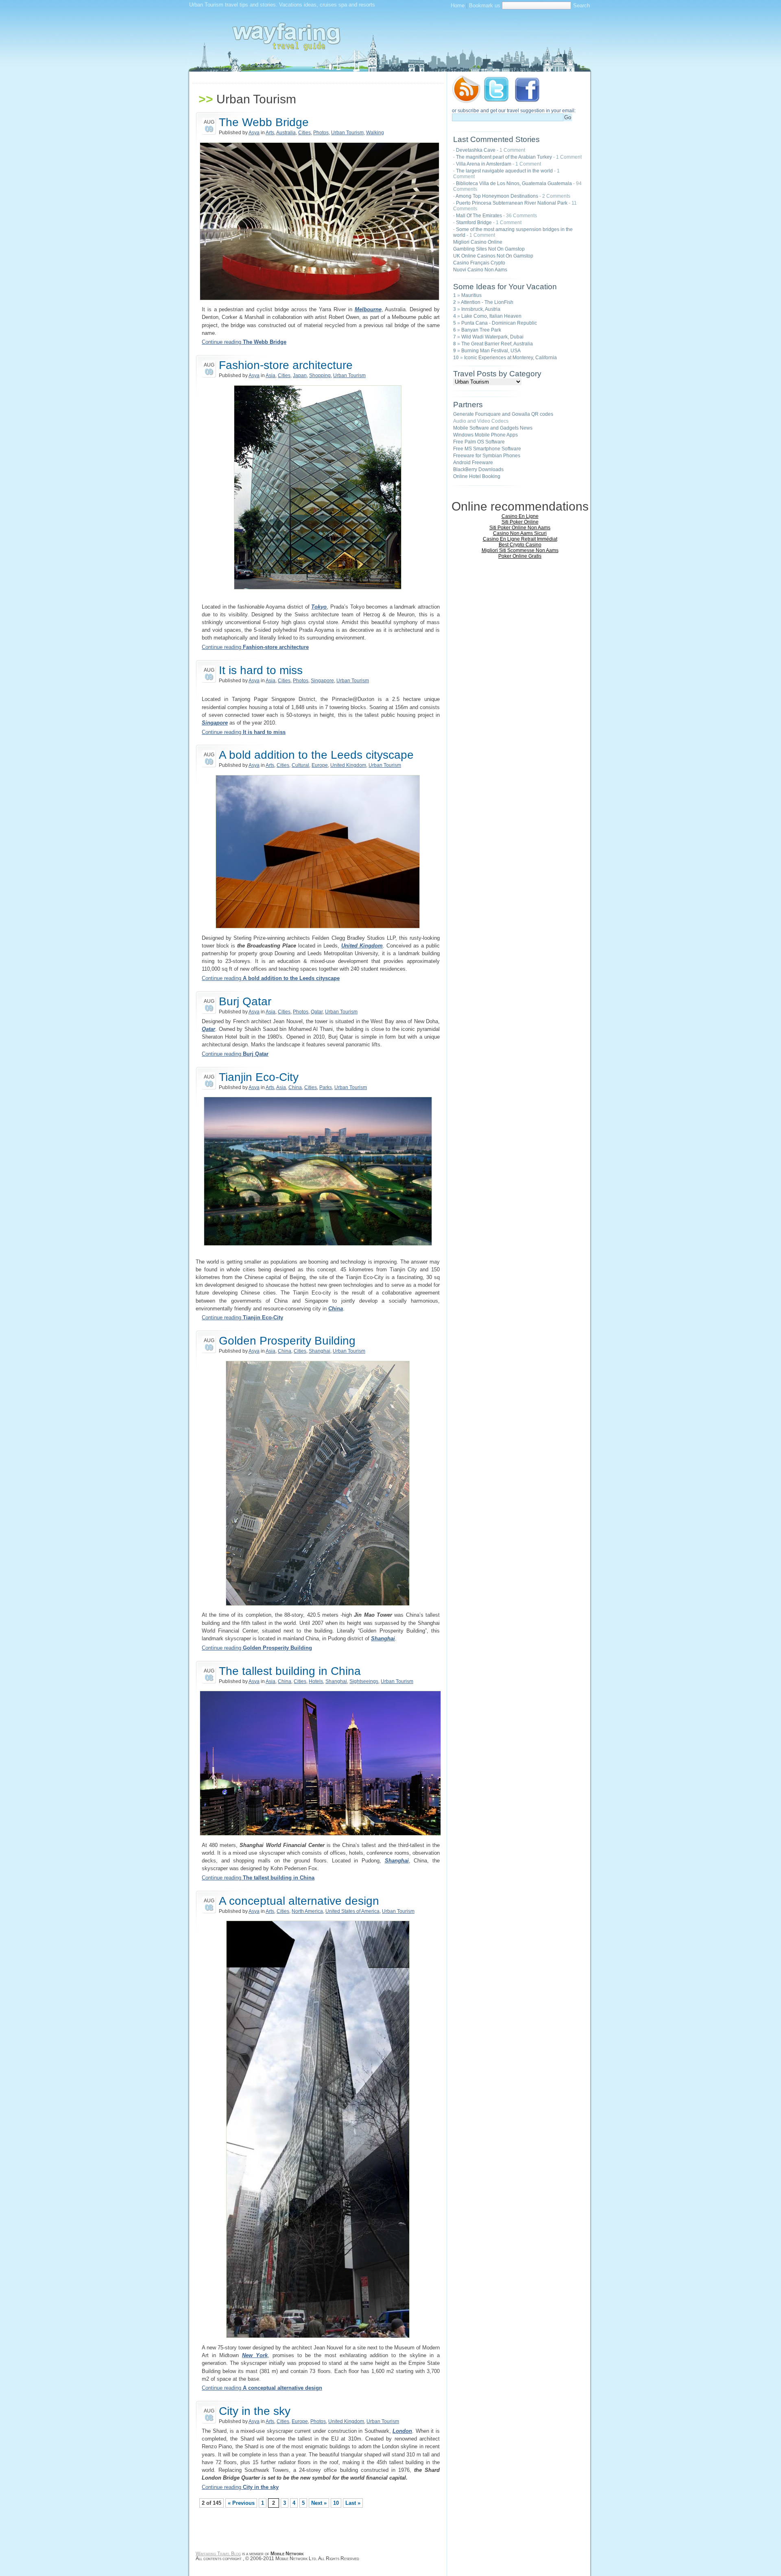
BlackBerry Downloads (478, 469)
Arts (270, 133)
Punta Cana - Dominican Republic (499, 323)
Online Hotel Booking (477, 476)
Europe (320, 765)
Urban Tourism (347, 133)
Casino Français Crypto (479, 263)
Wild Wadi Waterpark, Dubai (492, 337)
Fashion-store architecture (286, 365)
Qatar (317, 1012)
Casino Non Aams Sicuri (520, 533)
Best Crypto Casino (520, 545)
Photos (321, 133)
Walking (375, 133)
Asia (271, 375)
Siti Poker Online (520, 522)
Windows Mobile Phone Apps (485, 435)
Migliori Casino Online (478, 242)
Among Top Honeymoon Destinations (497, 196)
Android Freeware (473, 463)
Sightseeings (364, 1681)
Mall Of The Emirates (479, 216)
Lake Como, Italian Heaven (491, 316)
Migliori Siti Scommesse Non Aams (520, 550)
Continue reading (244, 342)
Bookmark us (485, 5)
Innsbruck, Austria (481, 309)
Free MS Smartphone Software (487, 449)
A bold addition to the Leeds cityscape (316, 755)
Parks (326, 1087)
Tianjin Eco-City (259, 1077)
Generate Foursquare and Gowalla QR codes (503, 414)
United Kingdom (348, 765)
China (295, 1087)
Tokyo (319, 607)
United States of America (352, 1911)
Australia (286, 133)
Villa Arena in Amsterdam (484, 164)
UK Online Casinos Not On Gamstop (493, 256)
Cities (304, 133)
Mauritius (471, 295)
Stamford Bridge (474, 223)
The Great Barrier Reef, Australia (497, 344)
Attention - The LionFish (487, 302)
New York (255, 2355)
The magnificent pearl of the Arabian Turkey (504, 157)
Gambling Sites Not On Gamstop (489, 249)
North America (307, 1911)
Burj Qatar (245, 1001)
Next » (319, 2503)
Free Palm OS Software (479, 442)
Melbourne (368, 309)
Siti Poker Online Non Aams (520, 528)
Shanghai (320, 1351)
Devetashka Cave (476, 150)
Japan (300, 375)
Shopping (320, 375)
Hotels (316, 1681)
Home (458, 5)
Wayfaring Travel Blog (218, 2554)
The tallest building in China (290, 1671)
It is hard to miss (261, 670)
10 (336, 2503)
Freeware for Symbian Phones (487, 456)
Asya (254, 133)
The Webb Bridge (264, 122)
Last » (353, 2503)
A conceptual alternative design (299, 1901)
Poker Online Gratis (520, 556)
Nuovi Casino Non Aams (480, 270)
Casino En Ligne (520, 516)
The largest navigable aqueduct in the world (504, 171)
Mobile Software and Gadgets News (493, 428)
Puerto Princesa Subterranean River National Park (512, 203)
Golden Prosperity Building (287, 1341)
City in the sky (255, 2411)
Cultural (300, 765)
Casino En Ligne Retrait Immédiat (520, 539)
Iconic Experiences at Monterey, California (510, 358)
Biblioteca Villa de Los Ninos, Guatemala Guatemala (514, 183)
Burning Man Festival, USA (491, 351)
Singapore (322, 681)
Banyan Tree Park (481, 330)
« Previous (241, 2503)
